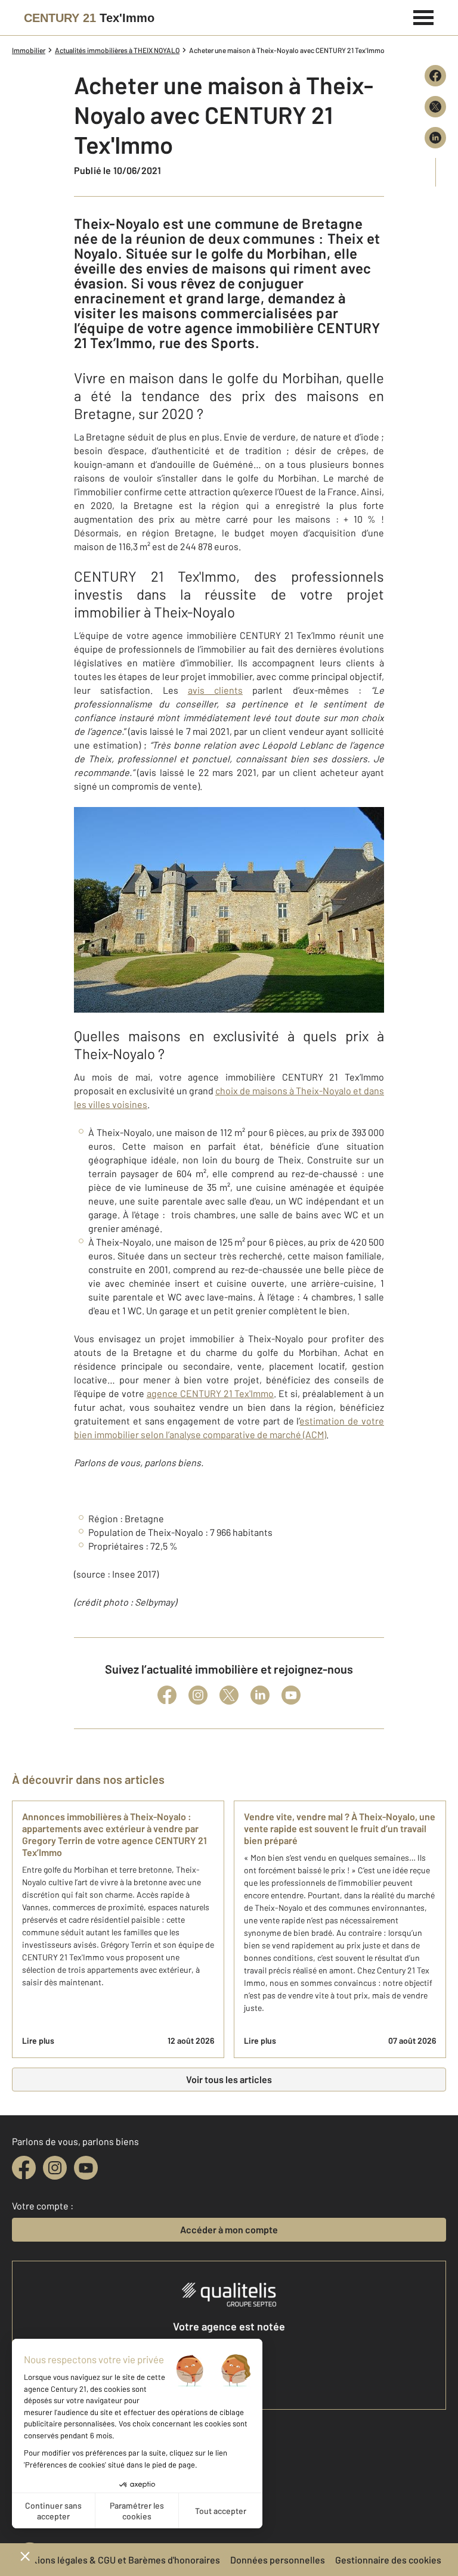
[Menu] (424, 16)
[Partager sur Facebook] (435, 76)
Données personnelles (278, 2560)
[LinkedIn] (260, 1695)
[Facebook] (167, 1695)
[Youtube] (291, 1695)
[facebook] (24, 2168)
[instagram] (55, 2168)
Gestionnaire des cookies (388, 2560)
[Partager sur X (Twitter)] (435, 107)
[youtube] (86, 2168)
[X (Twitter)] (229, 1695)
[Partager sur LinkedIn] (435, 138)
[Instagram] (198, 1695)
